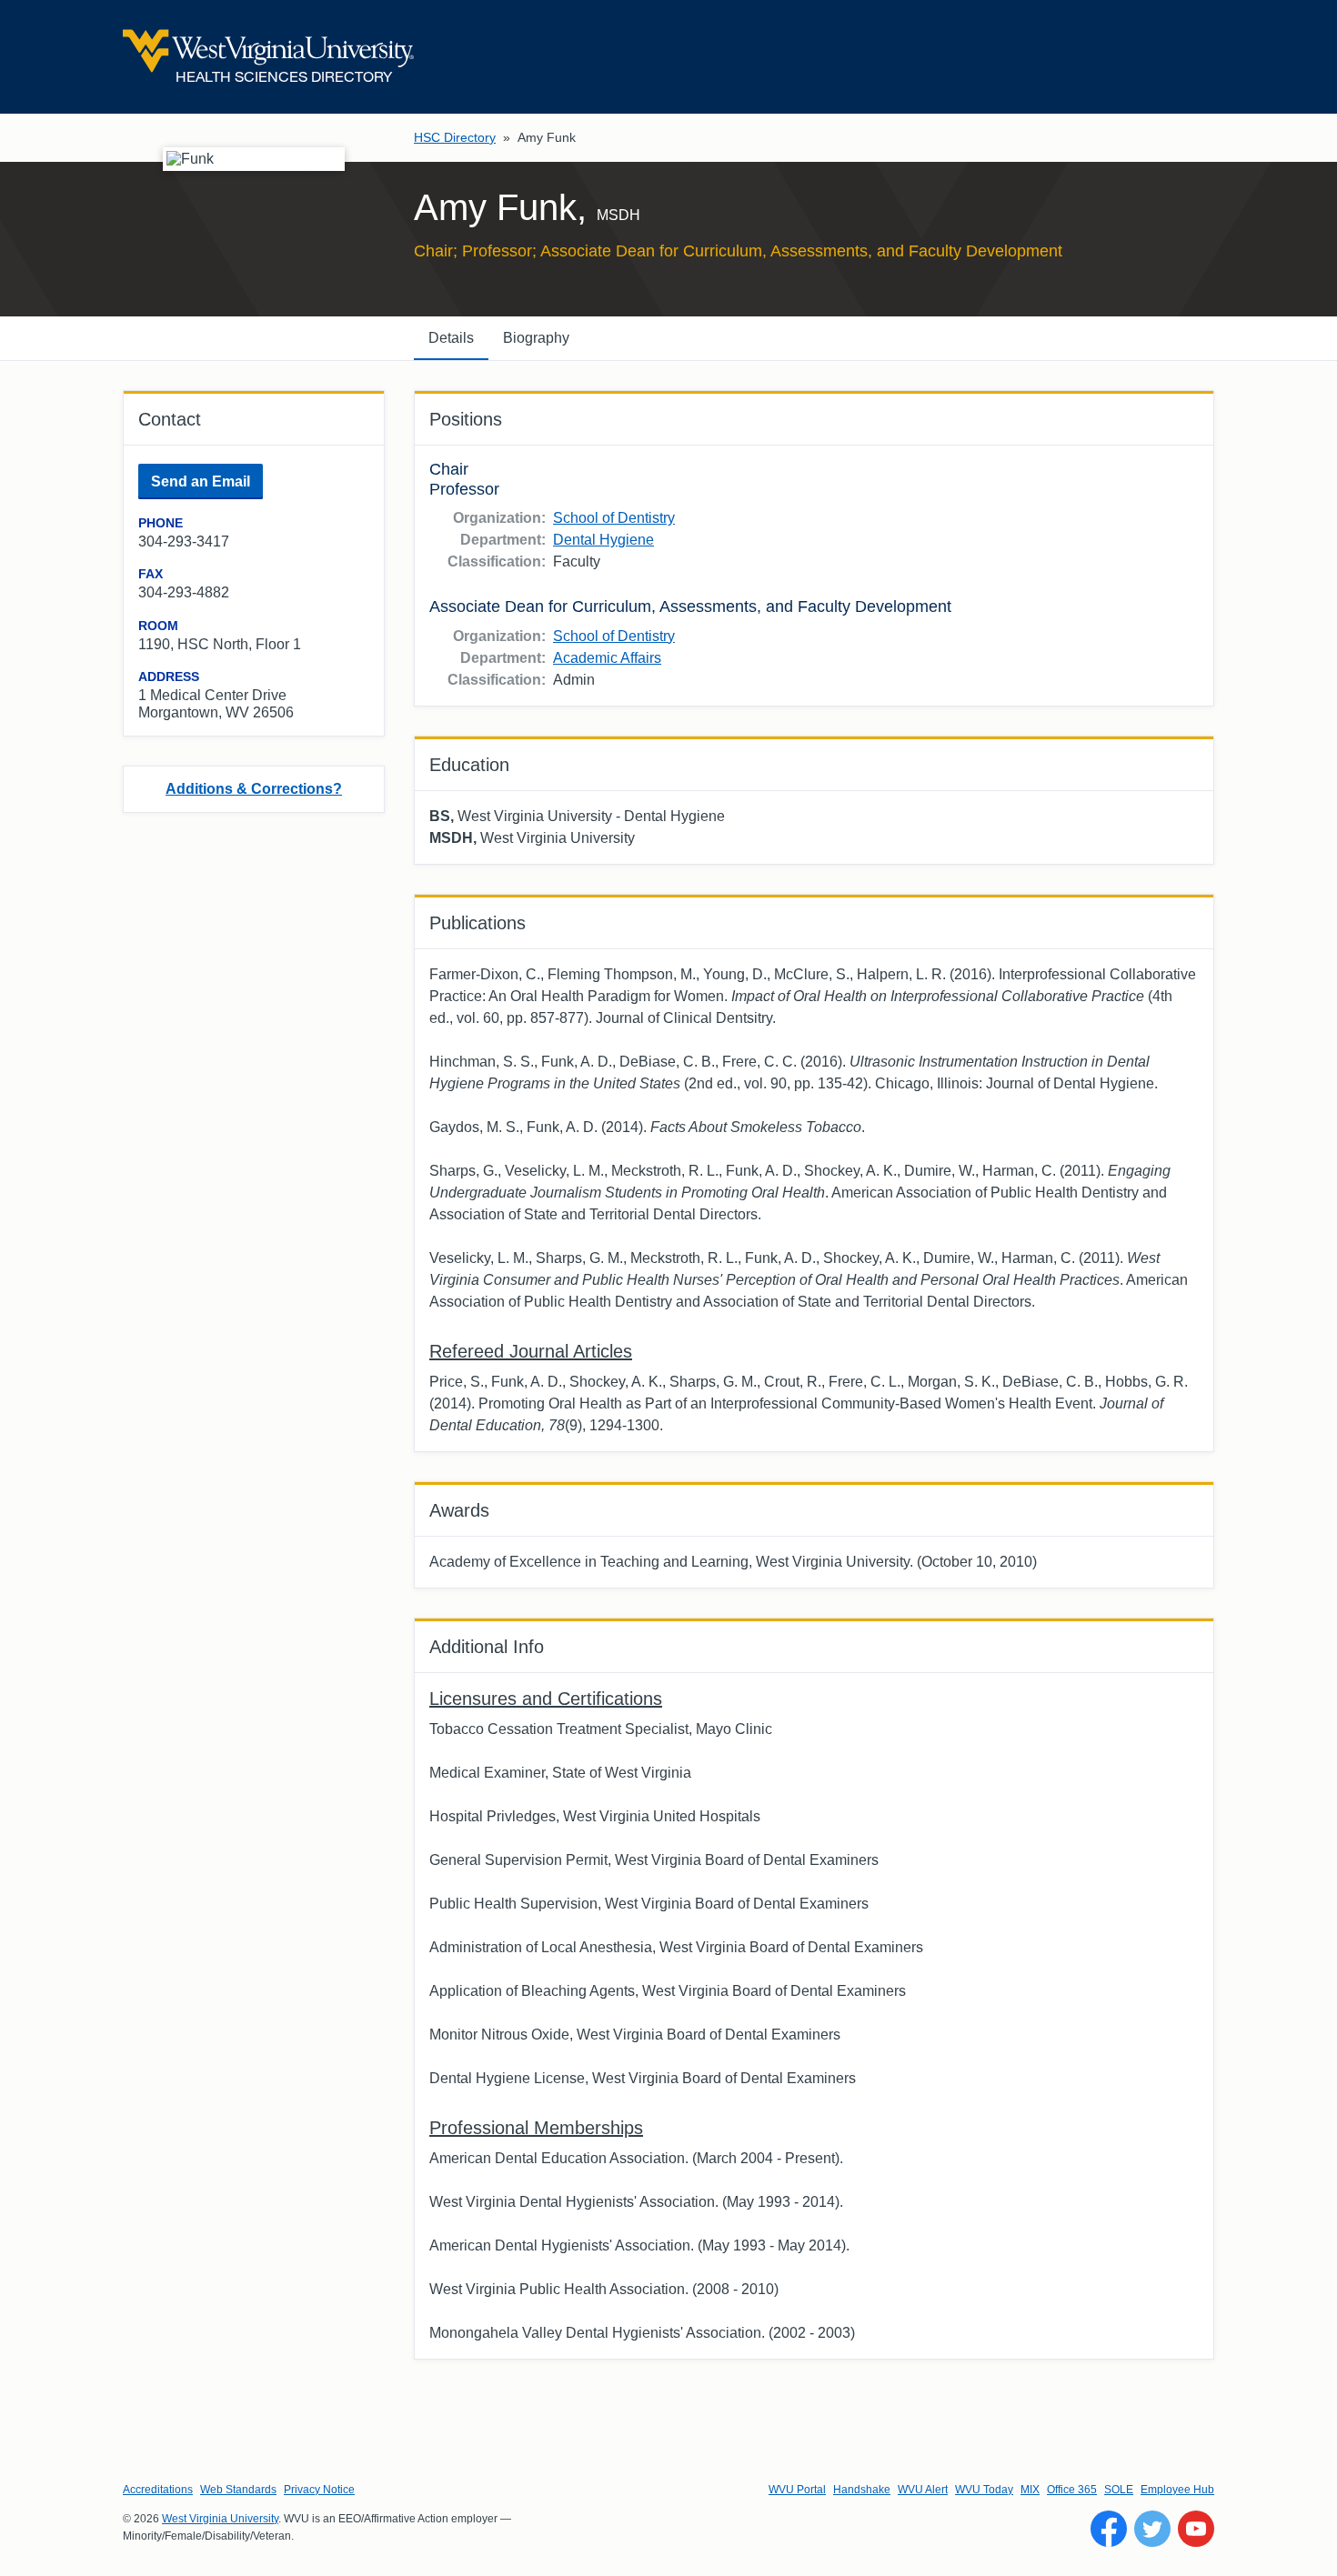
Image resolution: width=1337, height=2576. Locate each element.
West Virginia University (220, 2519)
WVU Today (984, 2490)
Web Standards (238, 2490)
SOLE (1119, 2490)
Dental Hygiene (603, 540)
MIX (1030, 2490)
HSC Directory (455, 137)
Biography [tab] (536, 338)
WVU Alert (923, 2490)
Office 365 (1072, 2490)
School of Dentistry (614, 518)
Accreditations (158, 2490)
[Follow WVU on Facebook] (1109, 2529)
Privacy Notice (319, 2490)
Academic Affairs (607, 658)
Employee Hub (1177, 2490)
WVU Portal (797, 2490)
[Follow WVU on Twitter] (1152, 2529)
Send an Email (201, 481)
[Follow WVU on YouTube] (1196, 2529)
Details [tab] (451, 338)
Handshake (862, 2490)
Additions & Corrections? (254, 789)
